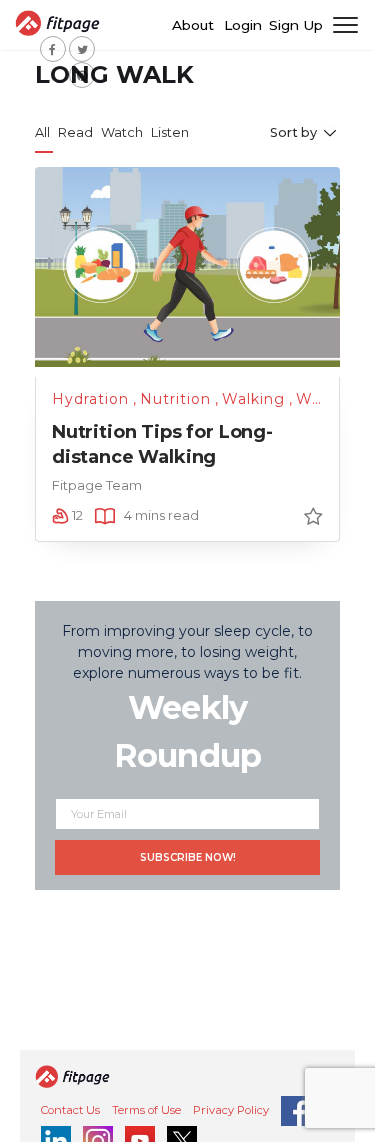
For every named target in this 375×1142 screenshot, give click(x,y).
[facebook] (53, 49)
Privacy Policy (231, 1110)
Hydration (90, 399)
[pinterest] (82, 75)
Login (243, 25)
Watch (122, 132)
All (42, 132)
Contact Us (70, 1110)
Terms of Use (146, 1110)
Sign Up (296, 25)
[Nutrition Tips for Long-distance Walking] (187, 266)
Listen (170, 132)
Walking (253, 399)
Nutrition (175, 399)
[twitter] (82, 49)
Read (75, 132)
